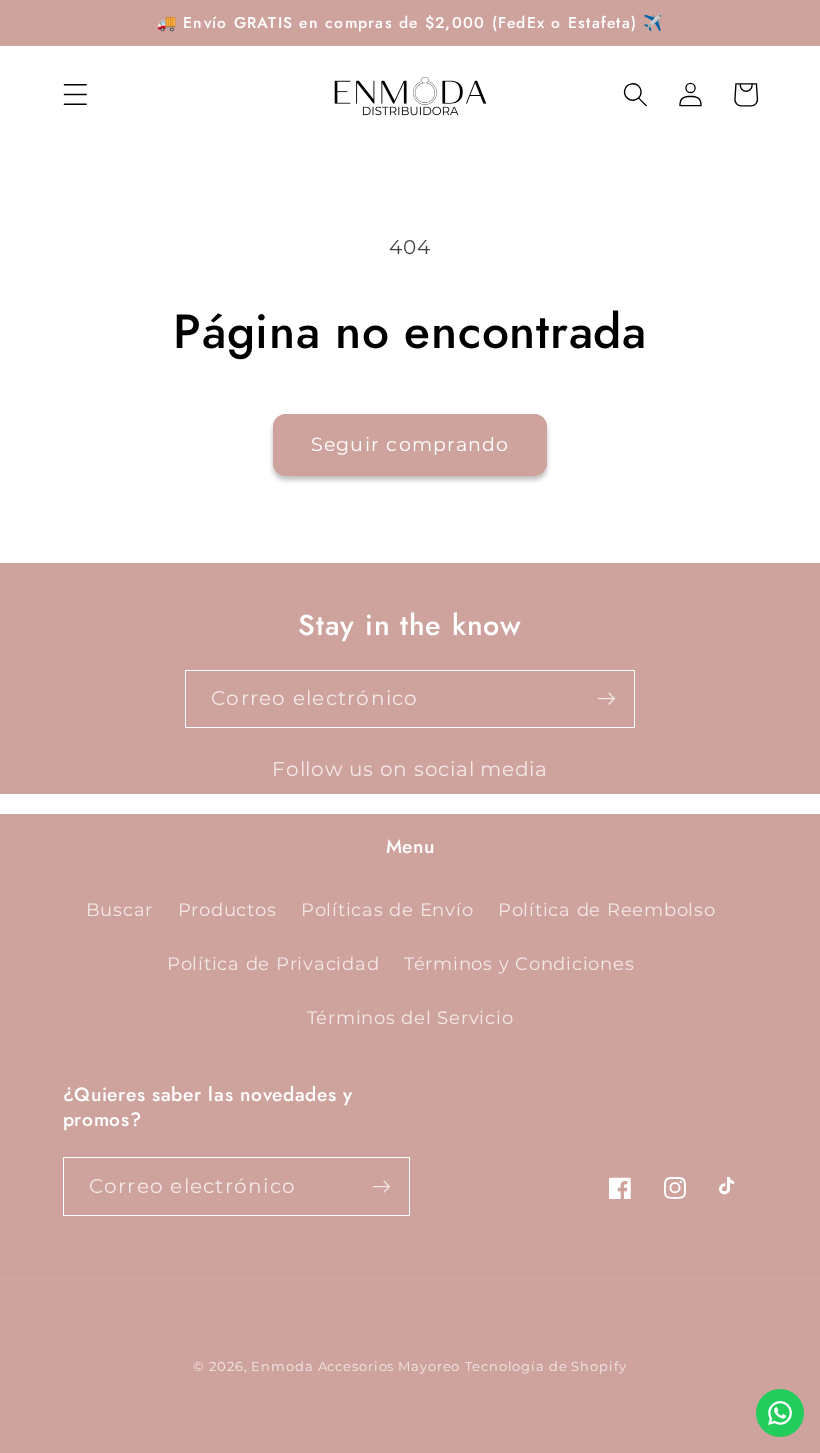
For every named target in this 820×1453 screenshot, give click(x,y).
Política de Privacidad (273, 963)
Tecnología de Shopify (545, 1366)
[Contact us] (780, 1413)
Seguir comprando (410, 444)
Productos (227, 909)
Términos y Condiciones (519, 963)
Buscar (120, 909)
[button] (75, 94)
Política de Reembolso (607, 909)
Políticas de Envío (387, 909)
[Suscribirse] (606, 699)
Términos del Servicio (410, 1017)
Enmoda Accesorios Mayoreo (355, 1366)
